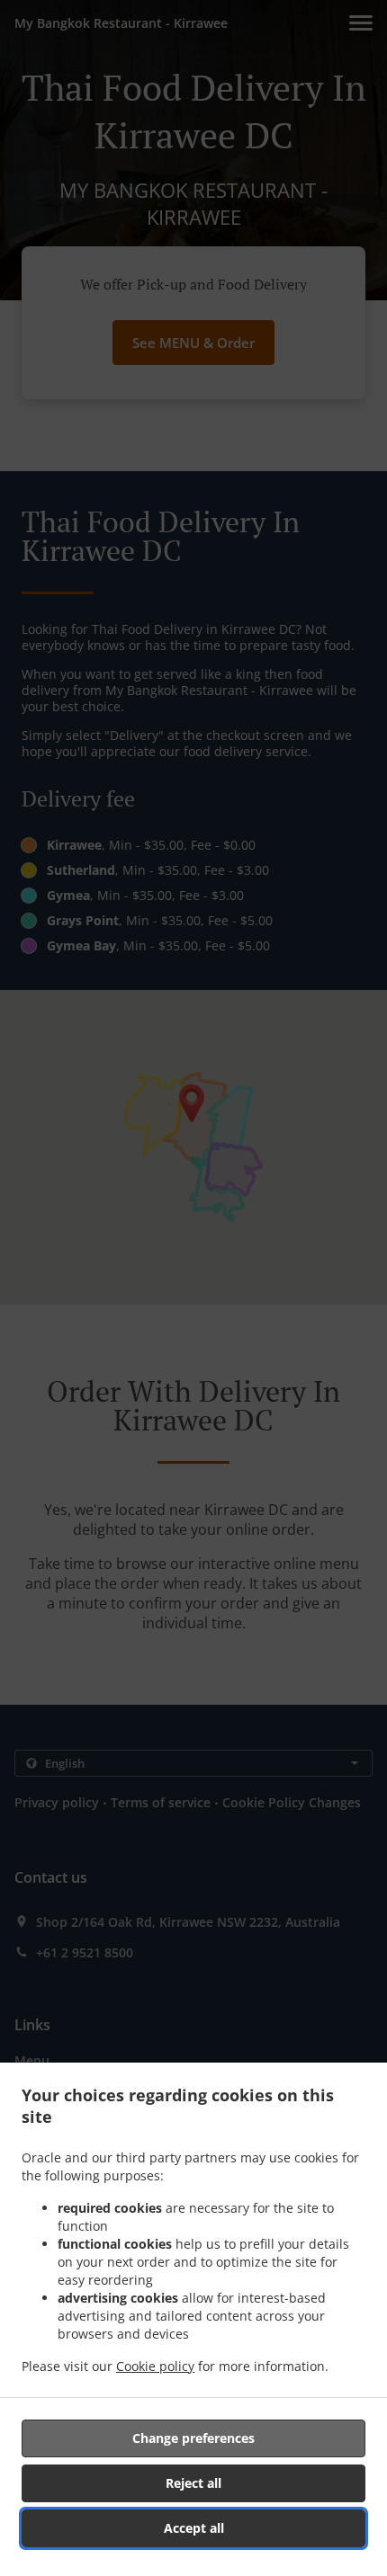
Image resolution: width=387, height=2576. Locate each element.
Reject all (193, 2483)
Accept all (194, 2528)
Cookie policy (155, 2366)
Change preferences (193, 2438)
